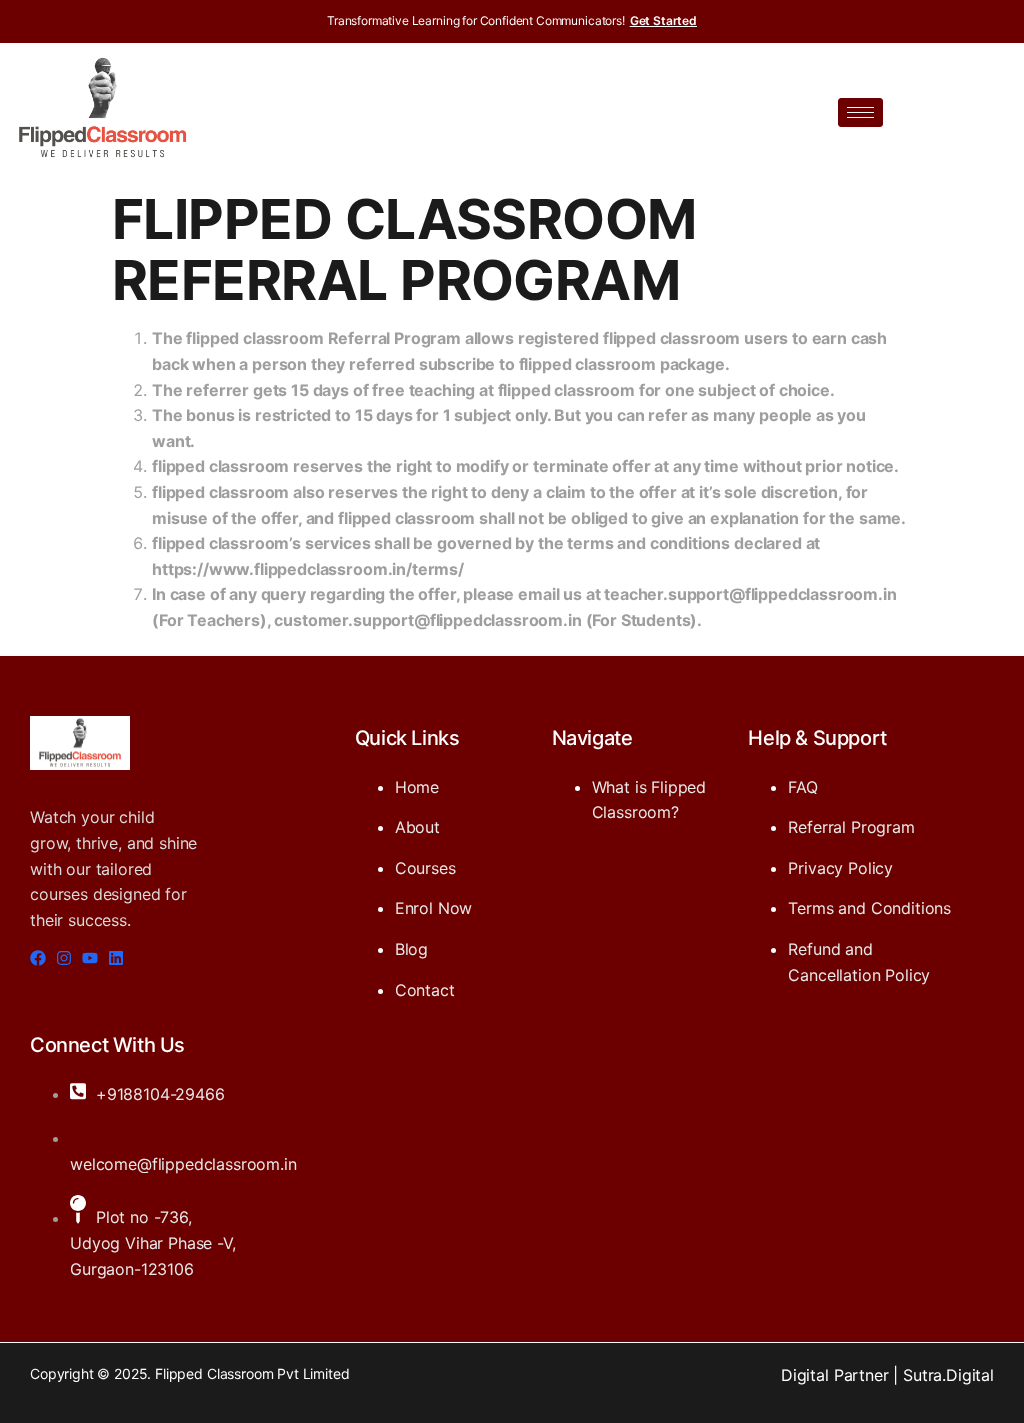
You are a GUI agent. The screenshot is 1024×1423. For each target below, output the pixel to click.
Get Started (663, 20)
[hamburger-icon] (860, 112)
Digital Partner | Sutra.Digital (887, 1375)
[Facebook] (38, 958)
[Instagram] (64, 958)
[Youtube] (90, 958)
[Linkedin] (116, 958)
